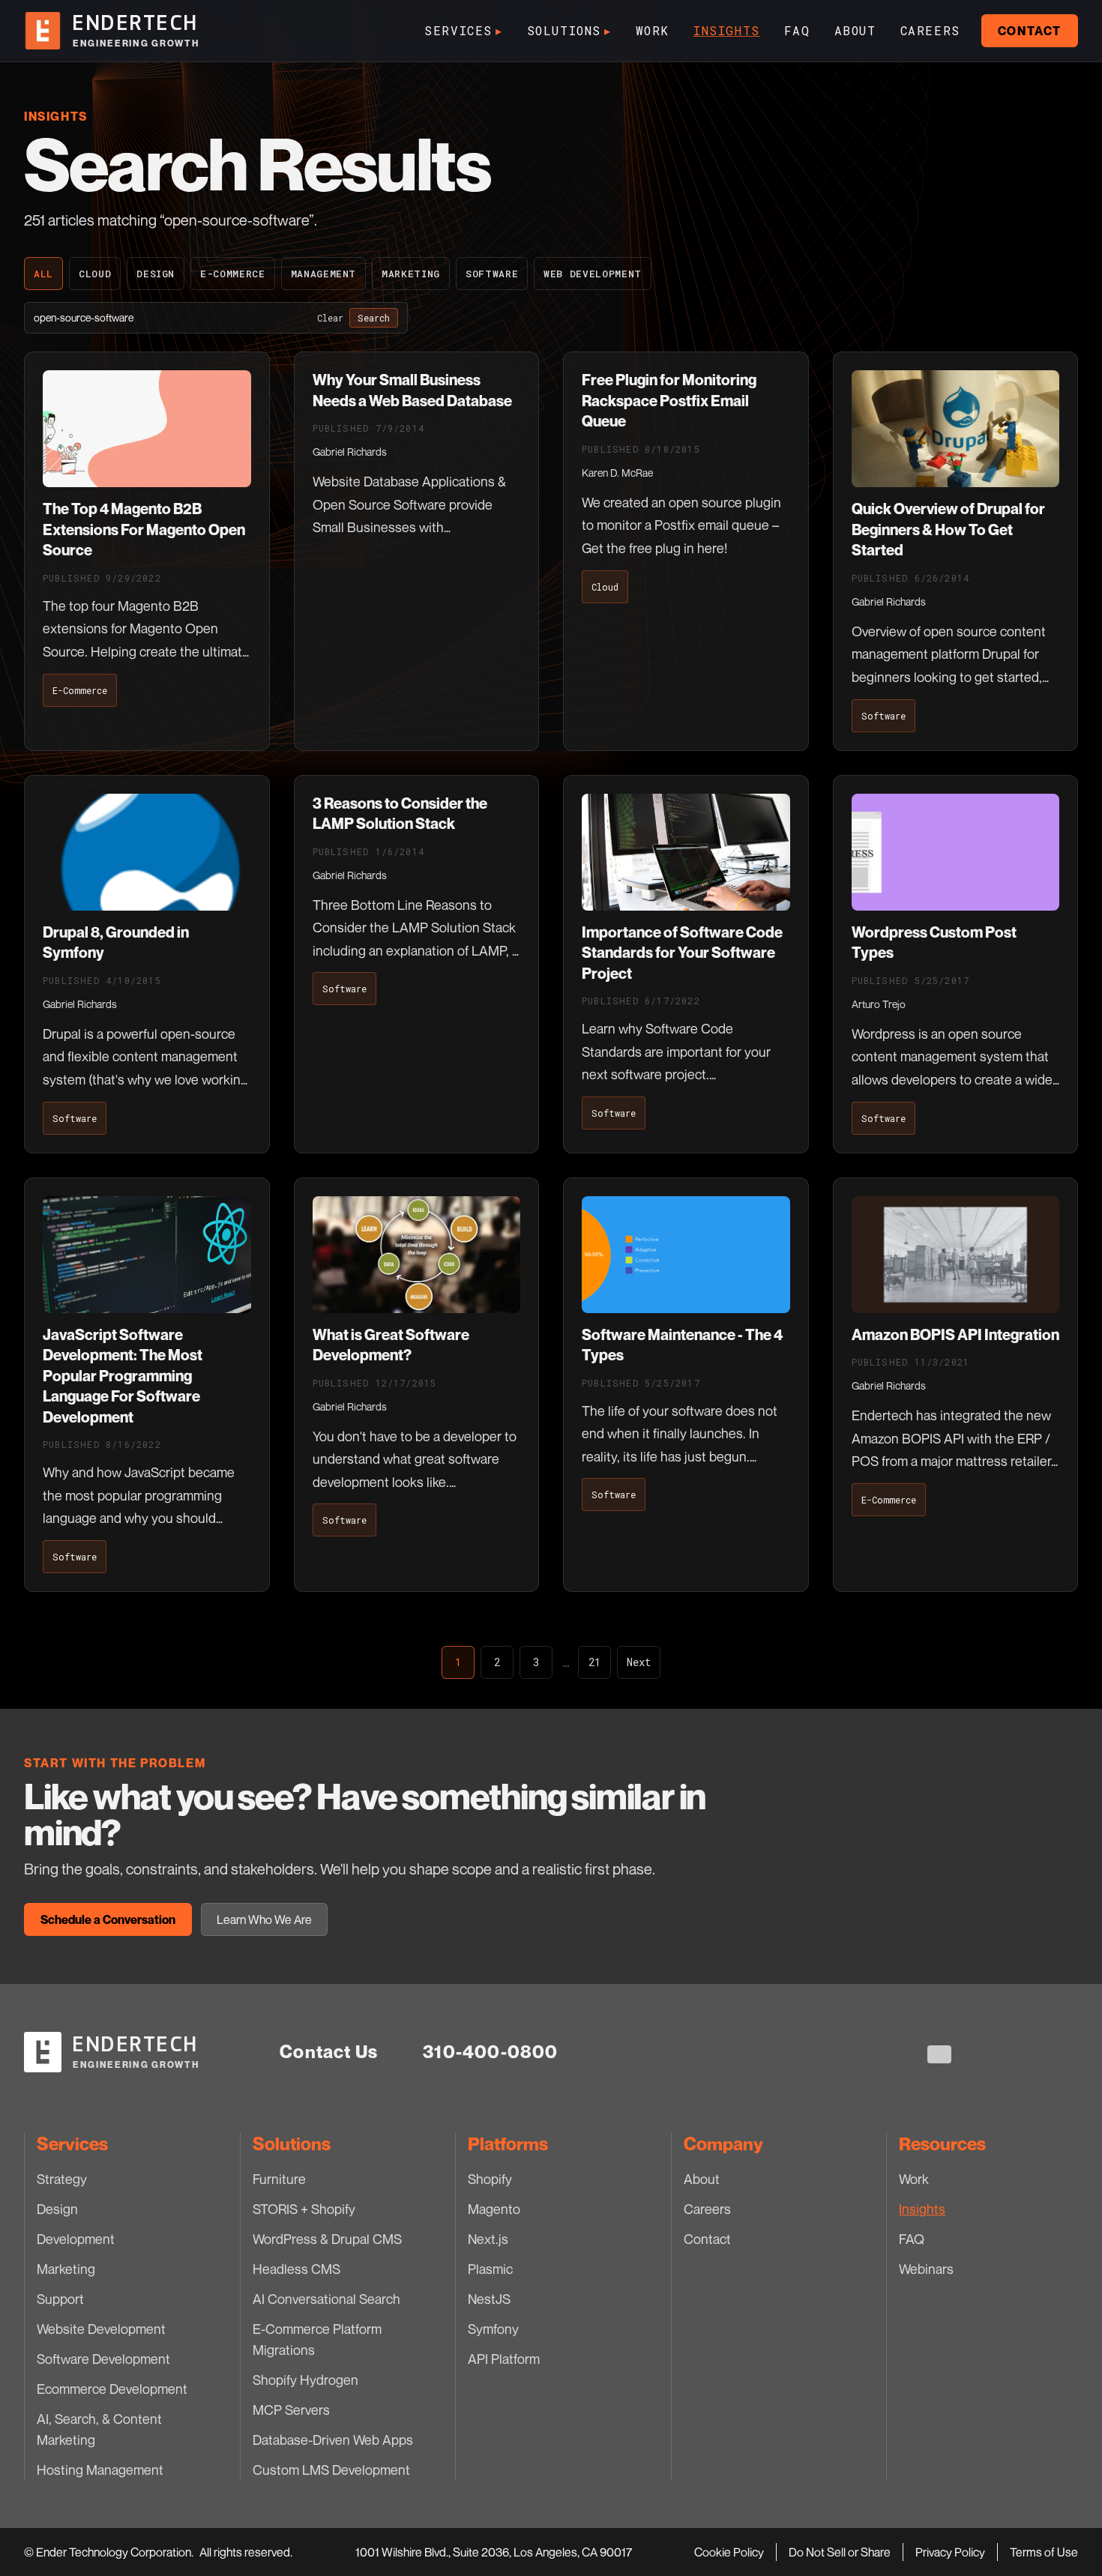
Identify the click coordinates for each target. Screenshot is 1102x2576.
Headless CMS (296, 2269)
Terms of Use (1044, 2552)
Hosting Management (100, 2470)
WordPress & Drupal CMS (327, 2239)
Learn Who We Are (264, 1919)
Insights (727, 30)
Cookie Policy (729, 2552)
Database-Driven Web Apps (333, 2440)
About (855, 30)
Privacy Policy (950, 2552)
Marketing (411, 274)
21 (594, 1662)
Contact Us (329, 2052)
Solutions (569, 30)
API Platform (504, 2359)
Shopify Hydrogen (305, 2380)
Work (653, 30)
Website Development (101, 2329)
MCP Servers (291, 2410)
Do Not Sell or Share (840, 2552)
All (43, 274)
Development (76, 2239)
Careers (930, 30)
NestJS (489, 2299)
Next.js (488, 2239)
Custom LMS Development (331, 2470)
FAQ (797, 30)
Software (492, 274)
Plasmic (490, 2269)
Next (639, 1662)
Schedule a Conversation (108, 1919)
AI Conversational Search (326, 2299)
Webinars (926, 2269)
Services (463, 30)
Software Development (103, 2359)
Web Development (593, 274)
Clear (330, 318)
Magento (494, 2209)
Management (324, 274)
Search (374, 318)
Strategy (62, 2179)
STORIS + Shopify (304, 2209)
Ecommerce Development (112, 2389)
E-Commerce (233, 274)
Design (156, 274)
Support (60, 2299)
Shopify (490, 2179)
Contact (1030, 31)
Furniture (279, 2179)
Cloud (95, 274)
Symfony (493, 2329)
